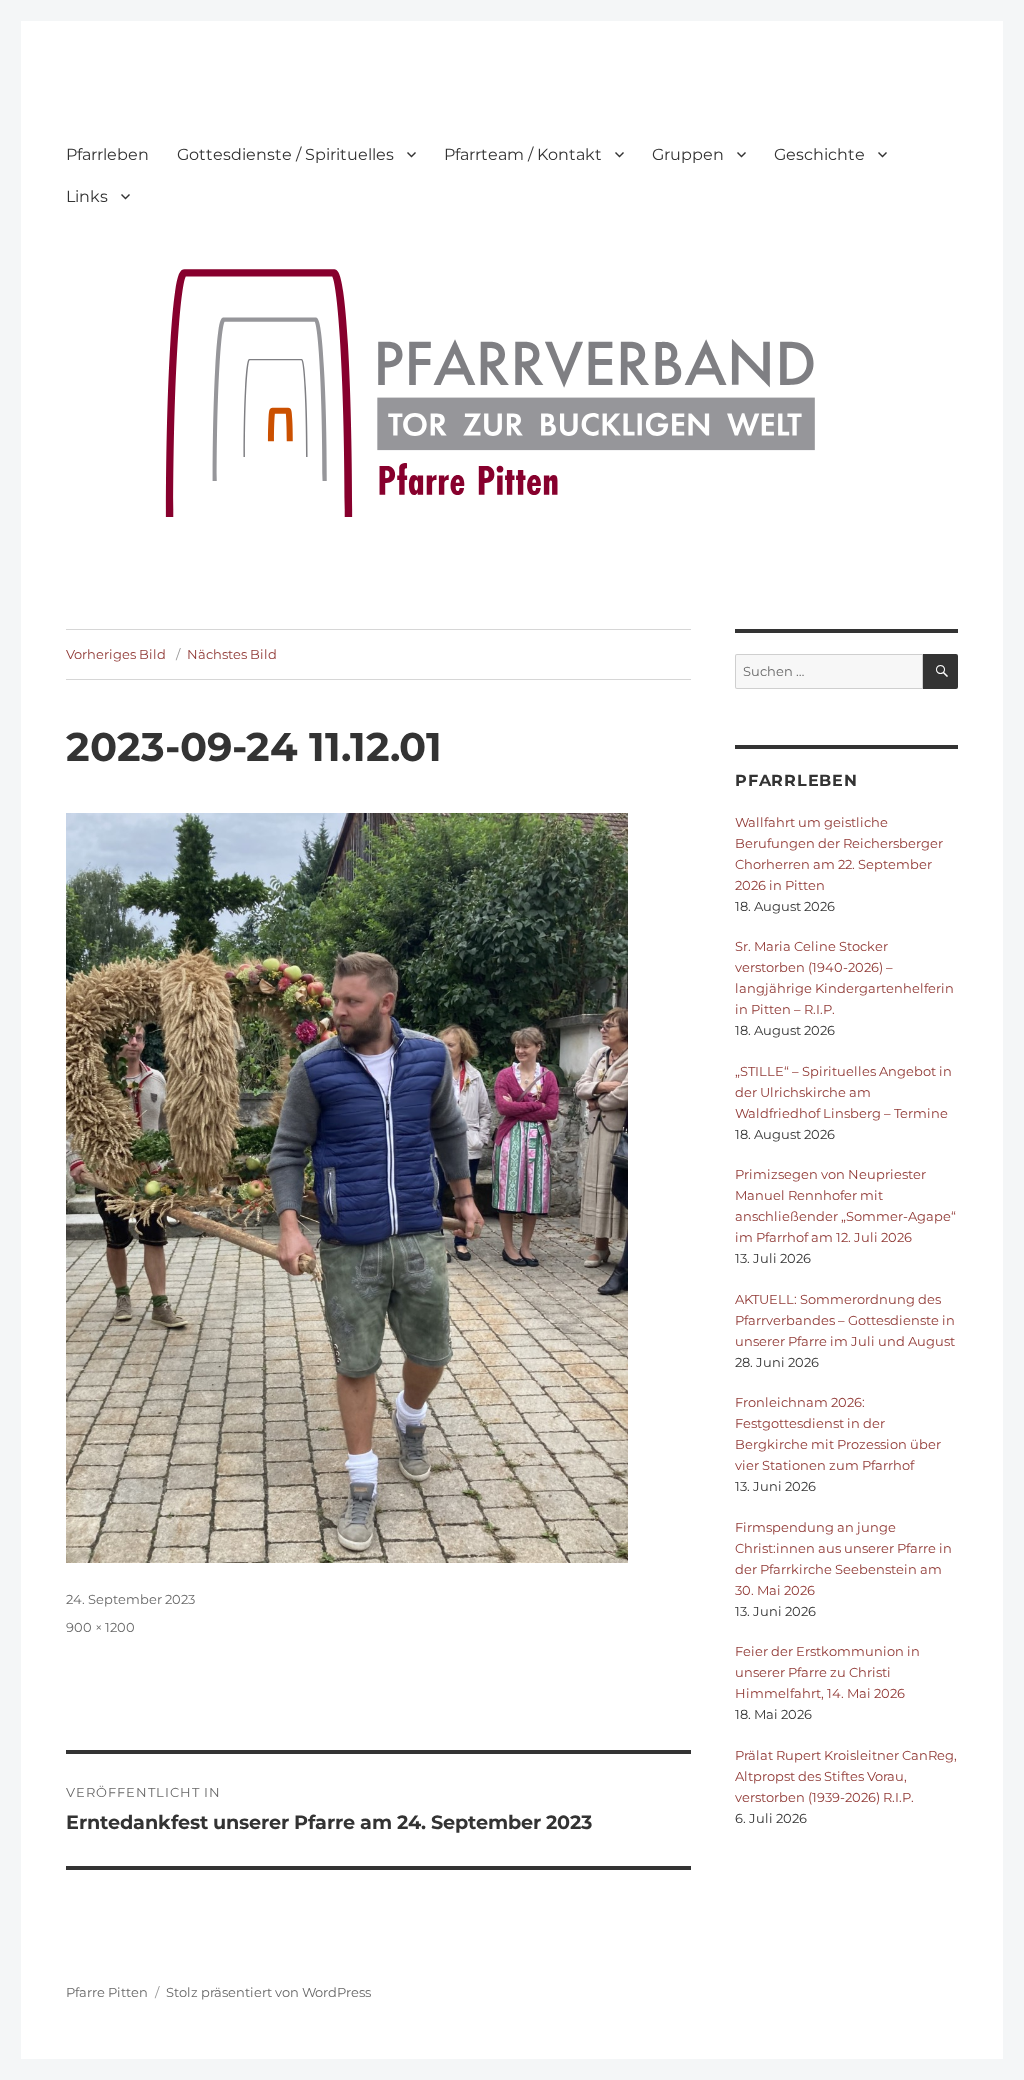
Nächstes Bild (232, 654)
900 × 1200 (100, 1627)
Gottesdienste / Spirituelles (285, 154)
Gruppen (688, 154)
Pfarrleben (107, 154)
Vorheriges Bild (116, 654)
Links (87, 196)
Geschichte (819, 154)
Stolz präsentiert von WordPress (268, 1992)
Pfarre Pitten (107, 1992)
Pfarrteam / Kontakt (523, 154)
